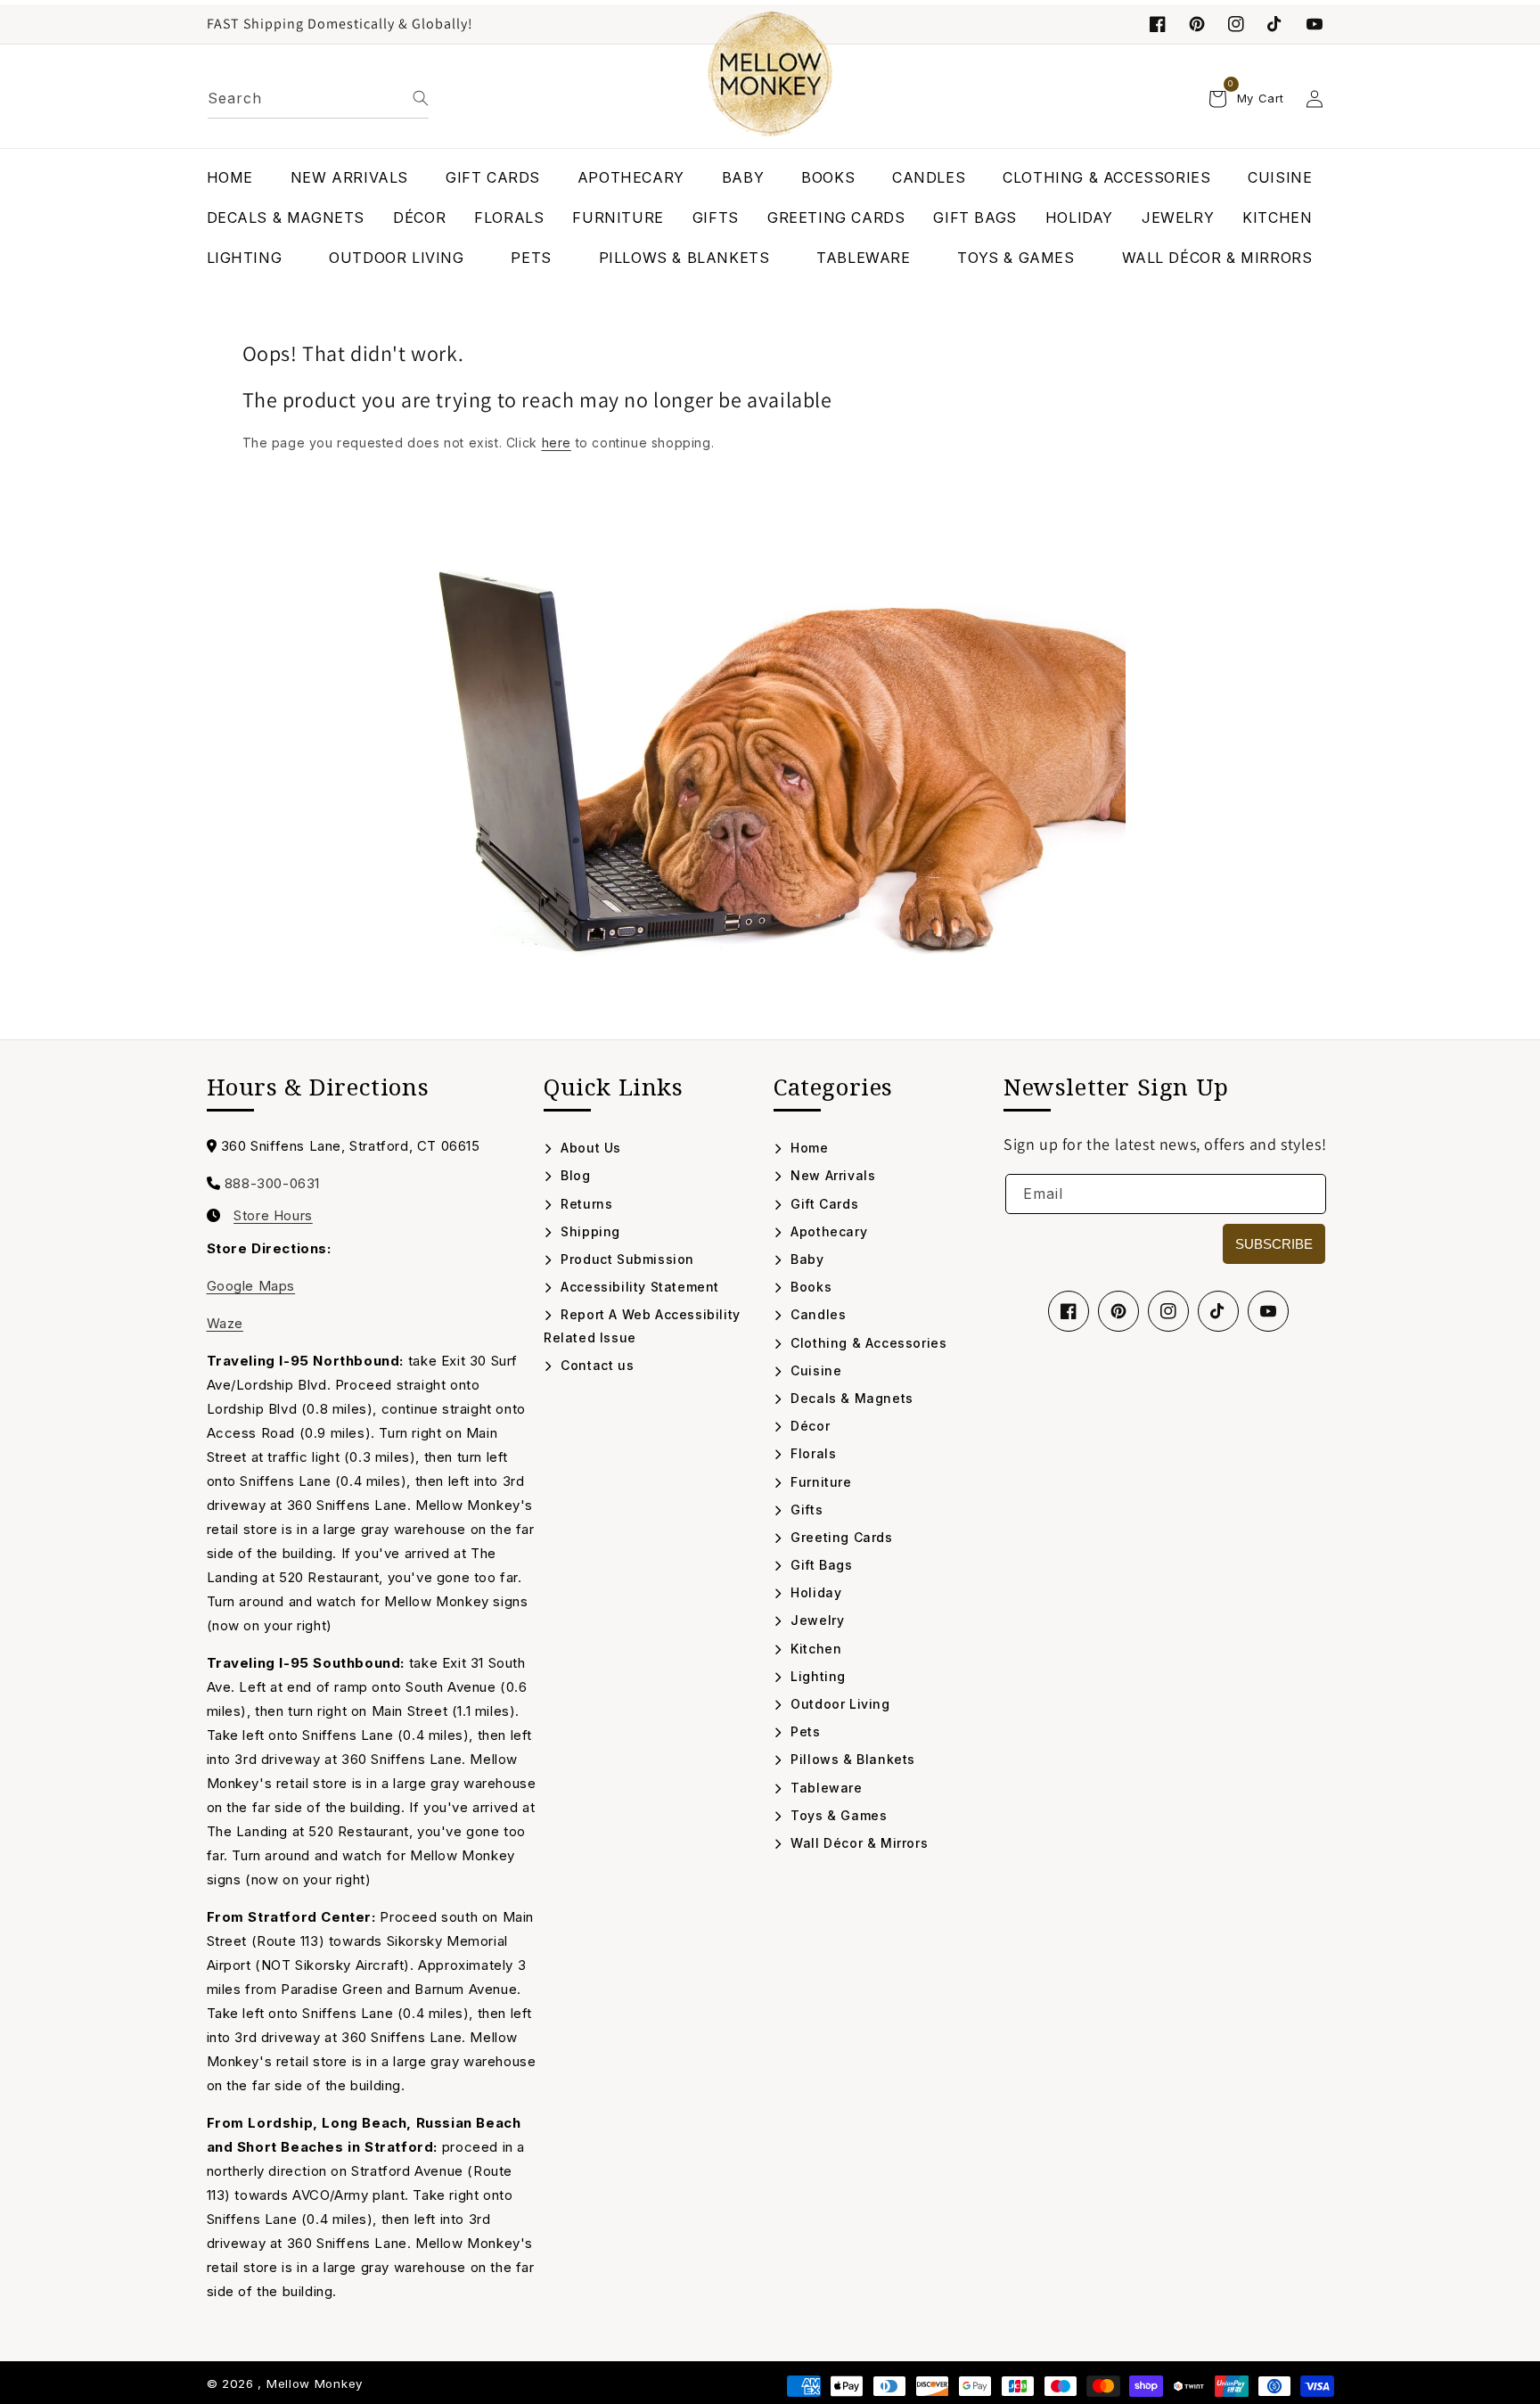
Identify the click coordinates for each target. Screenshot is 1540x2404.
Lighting (816, 1676)
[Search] (421, 98)
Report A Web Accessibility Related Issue (642, 1325)
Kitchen (814, 1649)
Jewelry (815, 1620)
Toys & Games (837, 1815)
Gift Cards (823, 1204)
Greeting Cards (840, 1537)
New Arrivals (831, 1175)
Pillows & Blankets (851, 1759)
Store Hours (273, 1216)
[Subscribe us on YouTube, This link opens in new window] (1268, 1311)
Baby (806, 1259)
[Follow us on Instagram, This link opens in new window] (1236, 24)
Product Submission (626, 1259)
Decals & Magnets (850, 1398)
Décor (808, 1426)
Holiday (814, 1592)
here (557, 443)
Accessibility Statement (638, 1287)
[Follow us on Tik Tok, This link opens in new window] (1275, 24)
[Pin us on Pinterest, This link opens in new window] (1197, 24)
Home (808, 1148)
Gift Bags (820, 1565)
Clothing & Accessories (867, 1343)
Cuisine (814, 1370)
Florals (811, 1453)
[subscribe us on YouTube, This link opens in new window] (1315, 24)
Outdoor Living (839, 1704)
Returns (585, 1204)
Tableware (825, 1788)
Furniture (819, 1482)
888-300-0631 (272, 1183)
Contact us (595, 1365)
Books (809, 1287)
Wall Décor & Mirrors (857, 1843)
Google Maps (251, 1286)
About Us (589, 1148)
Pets (804, 1731)
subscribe (1274, 1244)
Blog (574, 1175)
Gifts (805, 1510)
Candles (816, 1314)
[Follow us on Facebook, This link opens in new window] (1158, 24)
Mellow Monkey (315, 2383)
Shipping (589, 1231)
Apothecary (827, 1231)
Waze (225, 1323)
